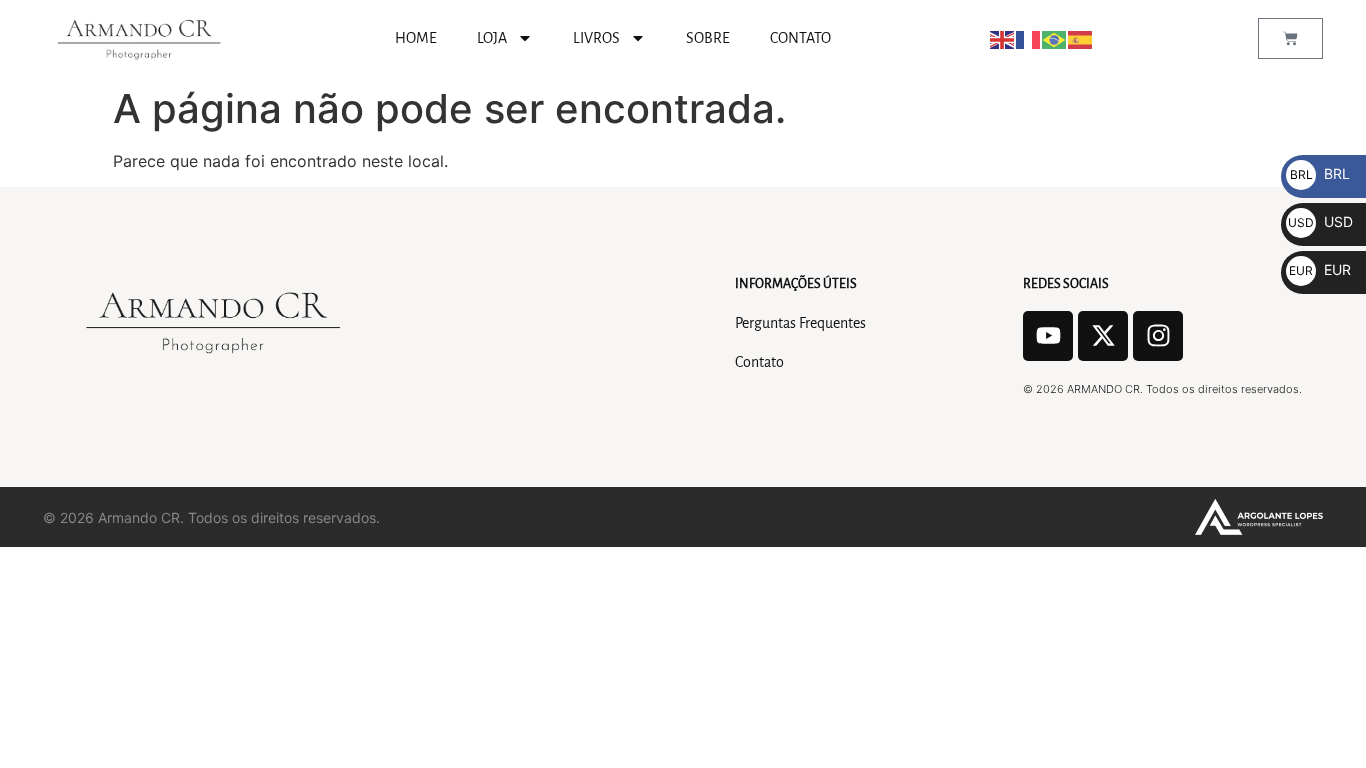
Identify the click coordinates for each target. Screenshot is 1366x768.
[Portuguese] (1055, 38)
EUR (1320, 269)
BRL (1320, 173)
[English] (1003, 38)
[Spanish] (1081, 38)
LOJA (492, 38)
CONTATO (800, 38)
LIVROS (596, 38)
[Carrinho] (1290, 38)
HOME (416, 38)
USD (1320, 221)
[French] (1029, 38)
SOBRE (708, 38)
